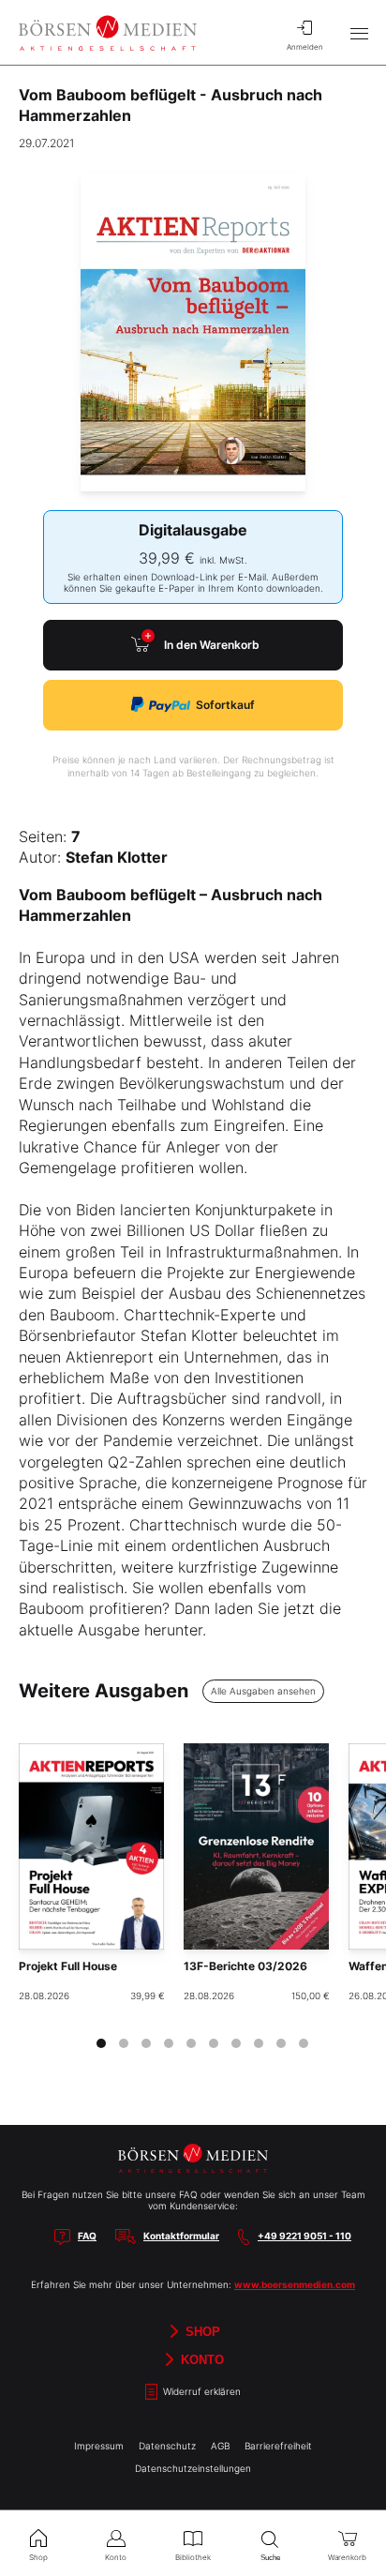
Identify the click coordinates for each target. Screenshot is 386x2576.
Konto (200, 2359)
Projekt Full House (68, 1966)
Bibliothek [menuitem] (193, 2557)
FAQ (87, 2236)
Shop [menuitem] (38, 2557)
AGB (220, 2446)
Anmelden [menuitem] (305, 47)
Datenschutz (167, 2446)
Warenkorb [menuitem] (347, 2557)
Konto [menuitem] (116, 2557)
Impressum (99, 2446)
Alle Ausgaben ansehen (263, 1691)
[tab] (101, 2043)
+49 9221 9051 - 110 (304, 2236)
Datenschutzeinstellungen (193, 2468)
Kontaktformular (181, 2236)
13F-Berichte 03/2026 (245, 1966)
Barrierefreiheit (278, 2446)
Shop (201, 2331)
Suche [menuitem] (270, 2558)
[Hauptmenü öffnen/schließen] (359, 33)
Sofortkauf (225, 705)
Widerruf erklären (200, 2391)
